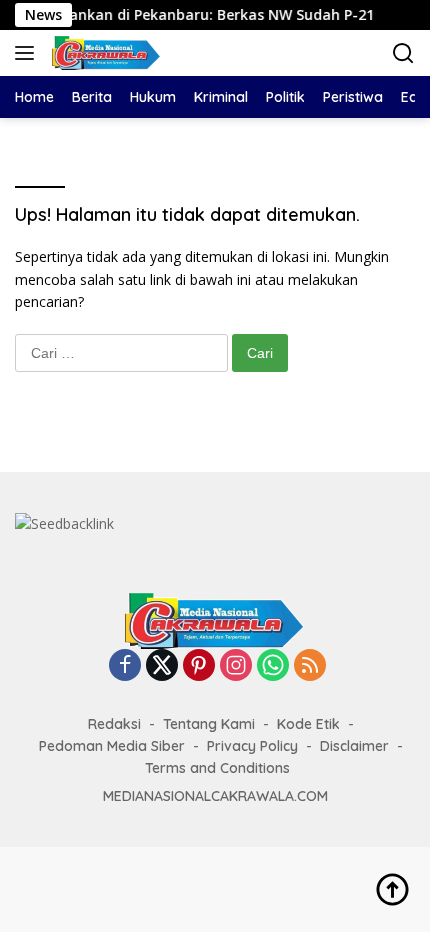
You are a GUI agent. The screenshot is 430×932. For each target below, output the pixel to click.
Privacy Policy (252, 746)
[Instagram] (236, 666)
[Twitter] (162, 666)
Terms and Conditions (217, 768)
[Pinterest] (199, 666)
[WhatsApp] (273, 666)
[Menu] (28, 53)
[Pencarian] (403, 53)
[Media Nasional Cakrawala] (104, 53)
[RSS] (310, 666)
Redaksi (114, 724)
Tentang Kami (209, 724)
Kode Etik (308, 724)
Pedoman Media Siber (112, 746)
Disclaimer (354, 746)
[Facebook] (125, 666)
